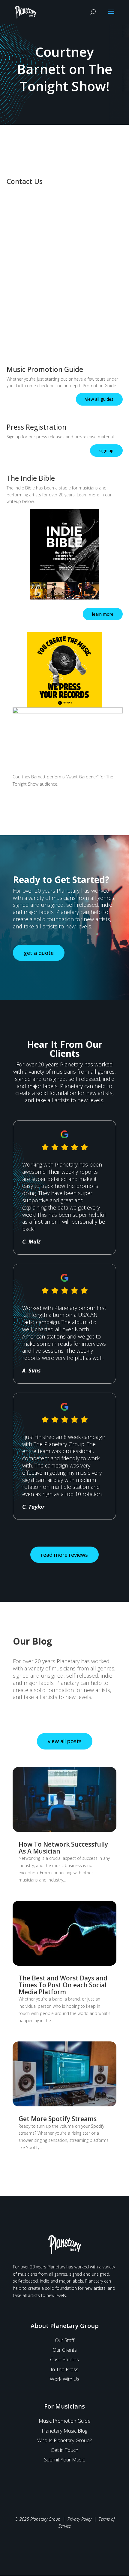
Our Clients (65, 2350)
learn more (103, 614)
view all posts (65, 1741)
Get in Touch (64, 2450)
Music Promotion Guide (65, 2421)
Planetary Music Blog (64, 2431)
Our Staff (65, 2340)
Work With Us (65, 2379)
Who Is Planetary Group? (65, 2440)
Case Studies (64, 2359)
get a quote (39, 953)
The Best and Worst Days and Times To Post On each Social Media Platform (63, 1985)
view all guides (99, 399)
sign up (106, 451)
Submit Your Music (64, 2459)
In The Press (64, 2369)
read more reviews (64, 1555)
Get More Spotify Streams (58, 2119)
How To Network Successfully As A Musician (63, 1848)
